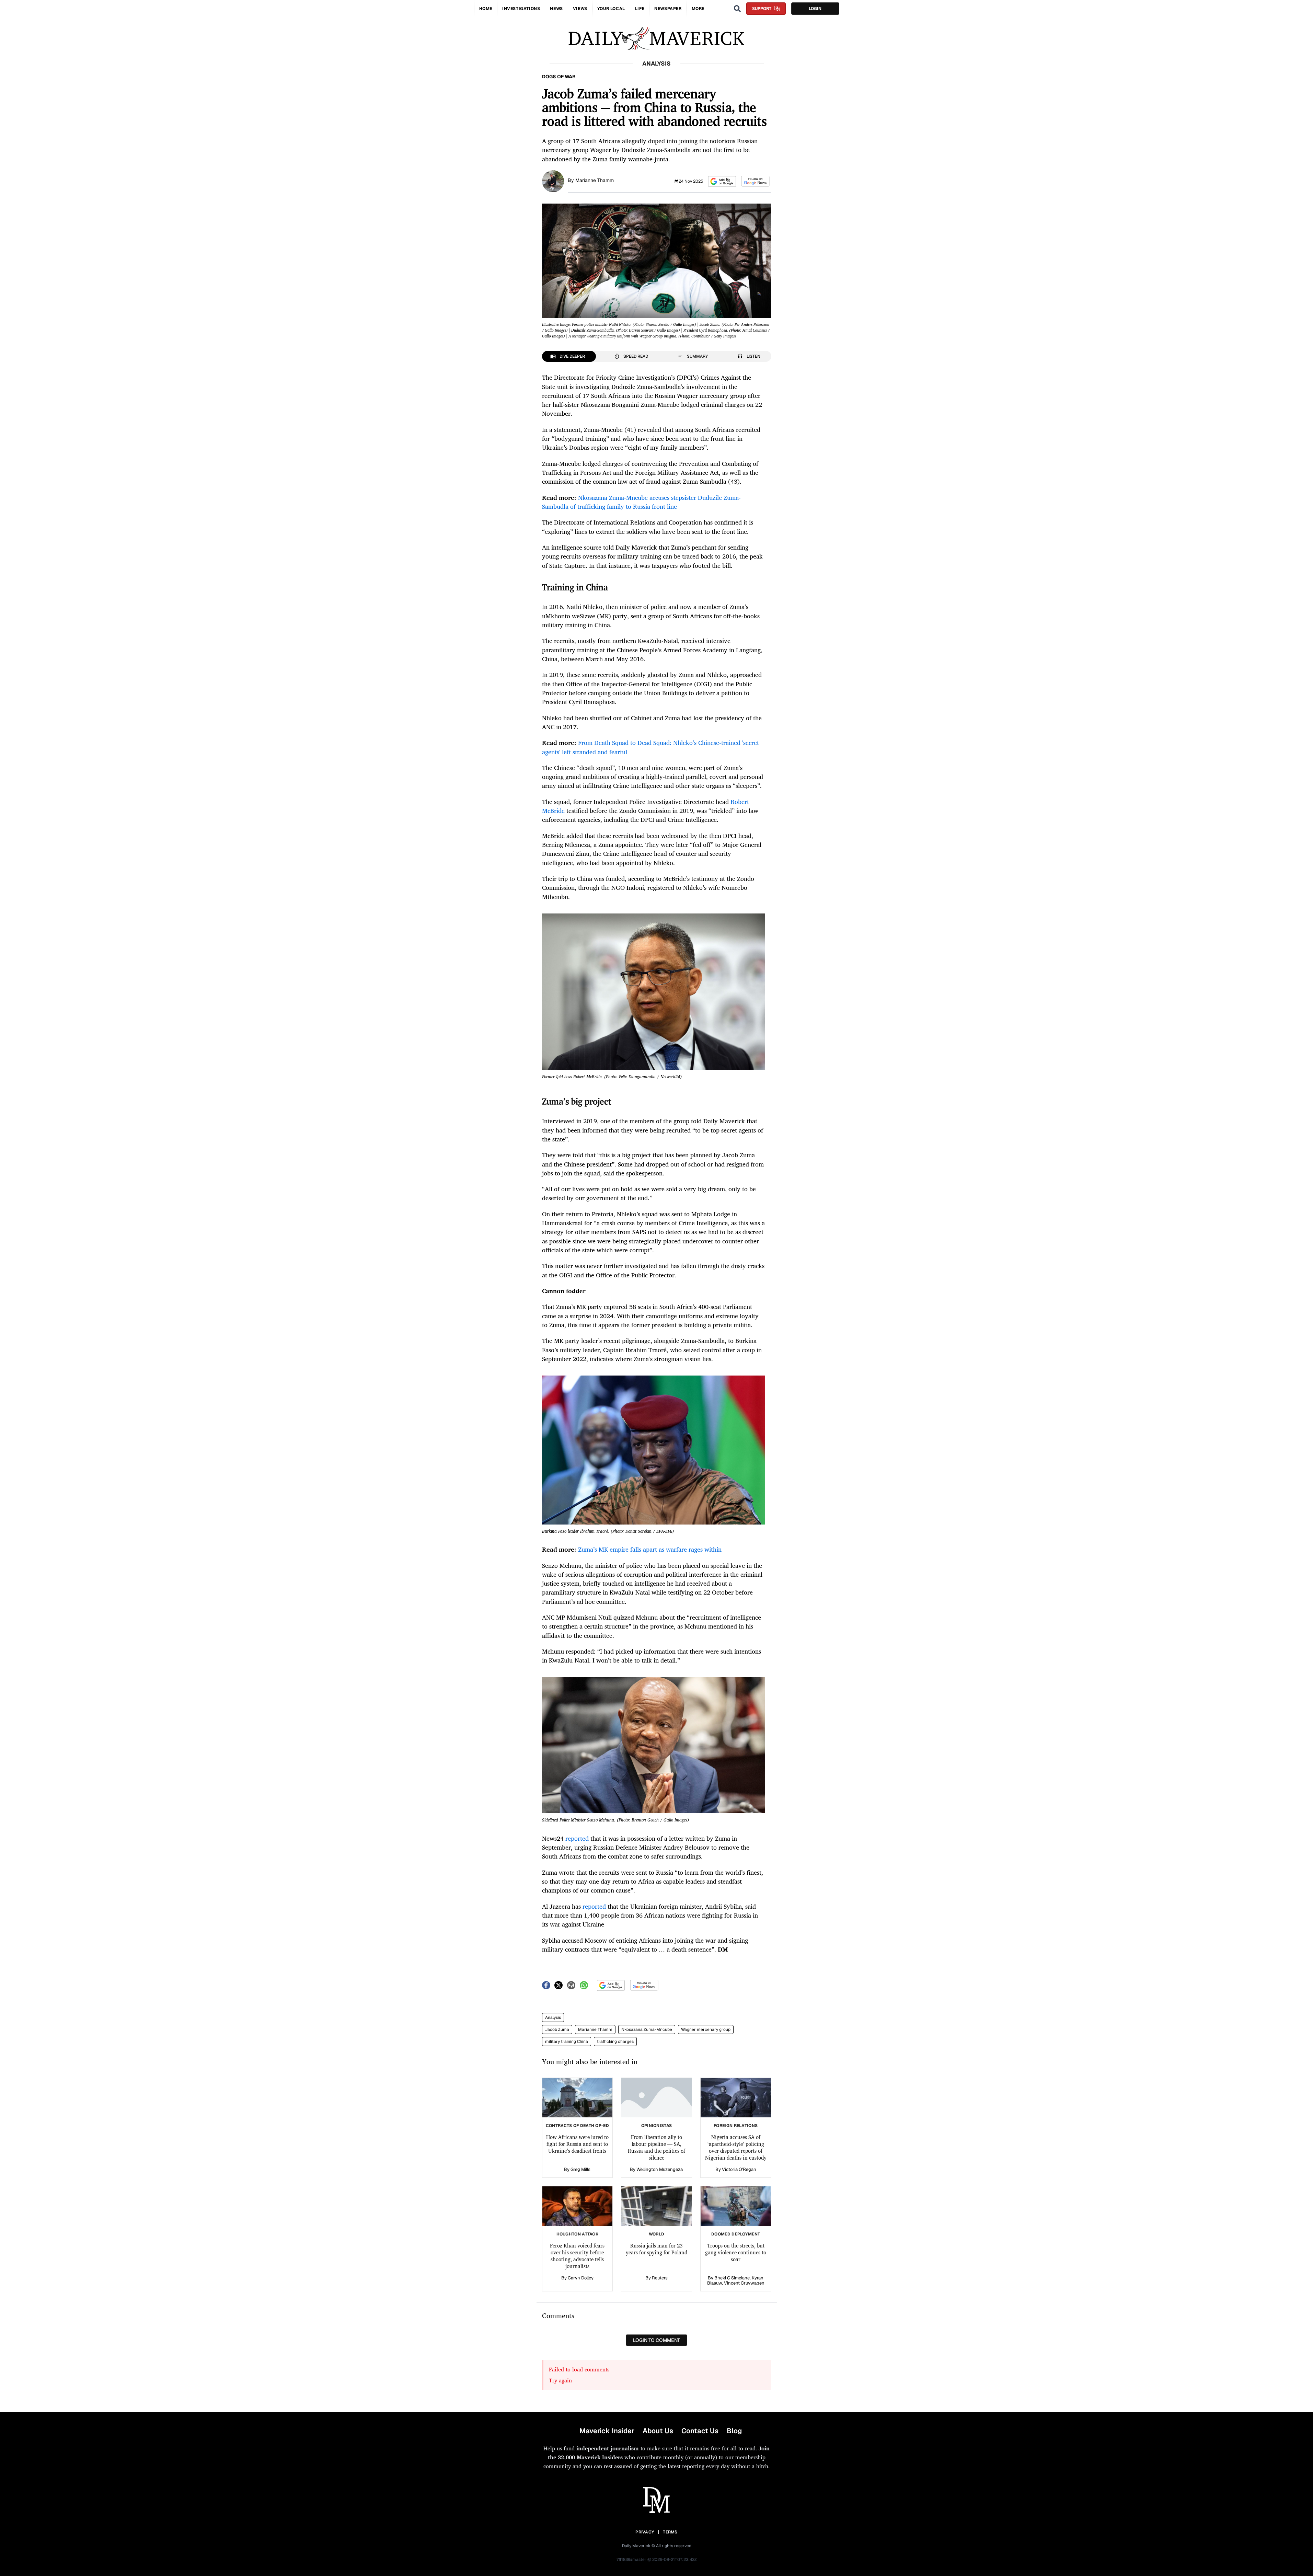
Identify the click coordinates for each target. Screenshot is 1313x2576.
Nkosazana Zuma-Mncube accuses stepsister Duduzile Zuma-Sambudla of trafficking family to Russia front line (641, 502)
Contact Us (700, 2431)
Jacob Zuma (557, 2029)
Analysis (553, 2017)
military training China (567, 2042)
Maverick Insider (607, 2431)
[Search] (737, 9)
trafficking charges (615, 2042)
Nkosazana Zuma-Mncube (647, 2029)
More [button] (698, 9)
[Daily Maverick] (656, 39)
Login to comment (656, 2340)
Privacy (645, 2532)
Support (762, 9)
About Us (658, 2431)
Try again (560, 2380)
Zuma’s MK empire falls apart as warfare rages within (650, 1549)
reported (577, 1838)
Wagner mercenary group (706, 2029)
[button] (722, 181)
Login (815, 9)
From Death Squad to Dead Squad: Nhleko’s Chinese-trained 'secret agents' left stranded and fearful (650, 747)
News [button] (556, 9)
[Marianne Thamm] (553, 181)
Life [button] (640, 9)
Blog (734, 2431)
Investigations (521, 9)
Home (486, 9)
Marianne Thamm (595, 180)
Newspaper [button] (668, 9)
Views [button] (580, 9)
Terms (670, 2532)
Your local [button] (611, 9)
